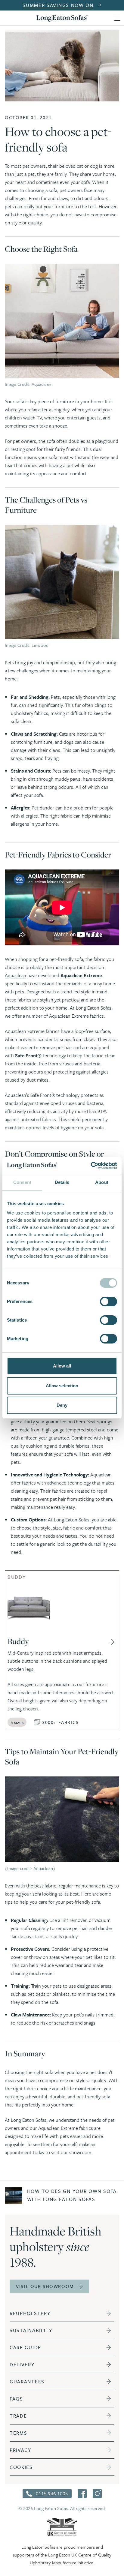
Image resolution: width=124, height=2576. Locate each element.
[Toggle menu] (116, 18)
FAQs (16, 2399)
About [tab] (102, 1182)
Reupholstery (30, 2313)
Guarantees (27, 2382)
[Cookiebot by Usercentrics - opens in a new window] (91, 1166)
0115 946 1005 (52, 2493)
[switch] (108, 1302)
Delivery (22, 2364)
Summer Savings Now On (58, 5)
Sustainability (31, 2330)
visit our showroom (45, 2286)
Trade (18, 2416)
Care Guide (25, 2347)
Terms (19, 2433)
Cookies (21, 2467)
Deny (62, 1405)
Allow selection (62, 1386)
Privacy (20, 2450)
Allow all (62, 1366)
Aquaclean (15, 975)
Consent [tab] (22, 1182)
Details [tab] (62, 1182)
